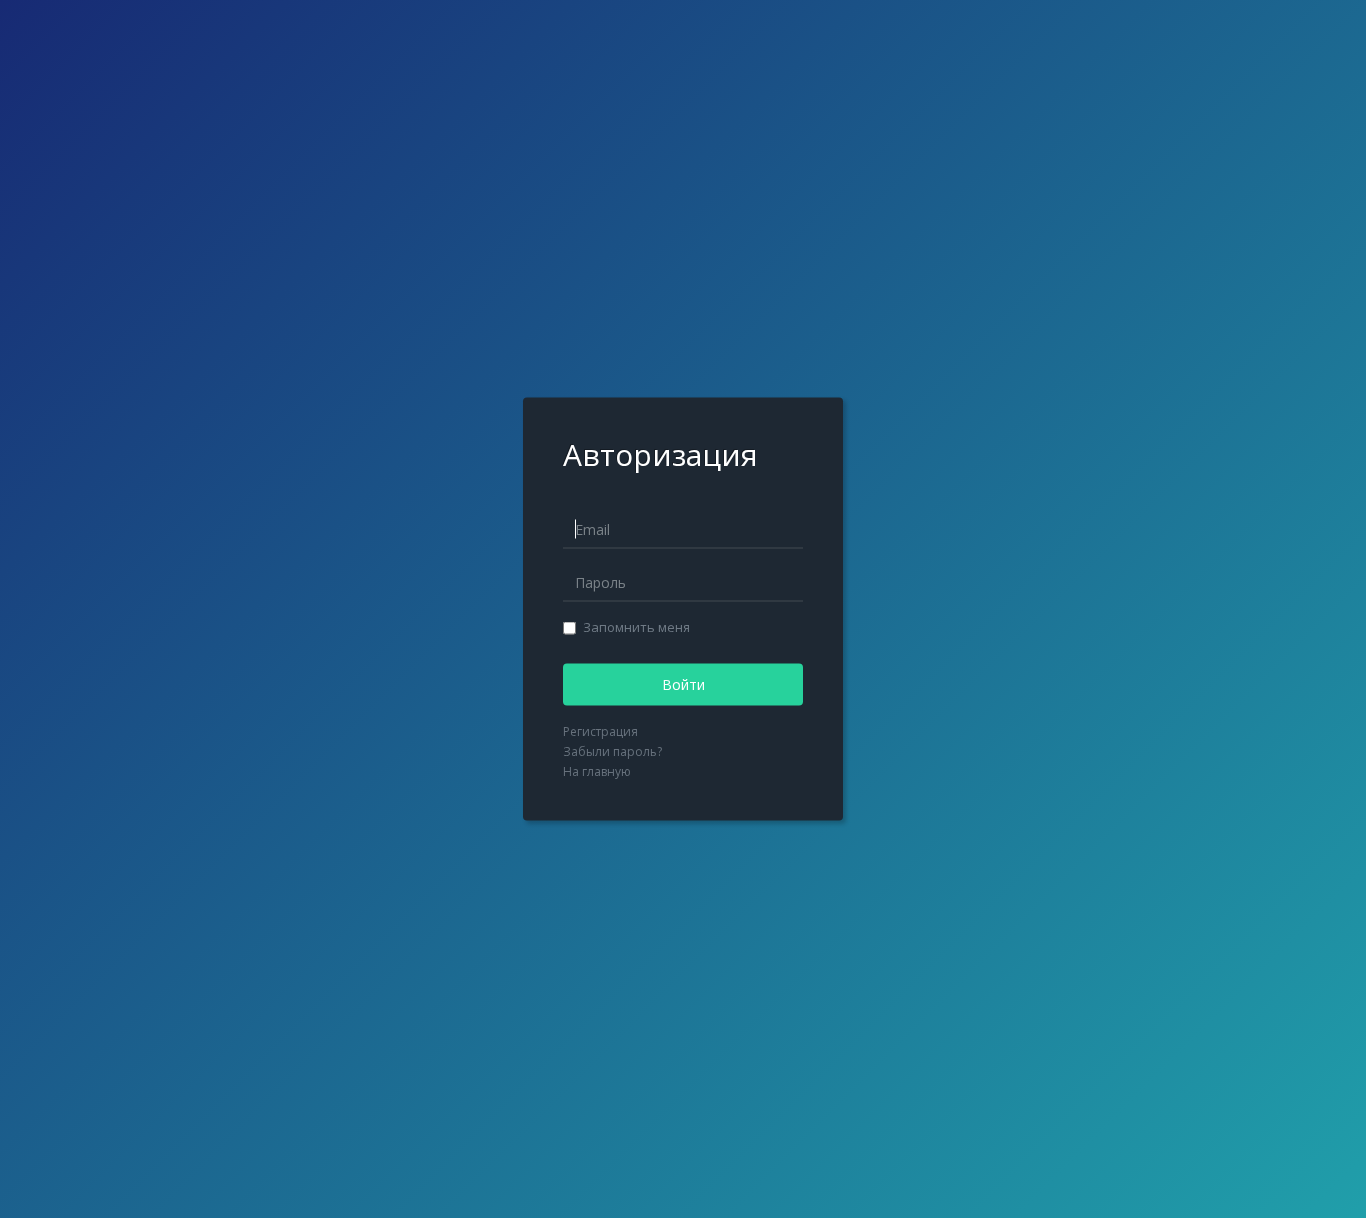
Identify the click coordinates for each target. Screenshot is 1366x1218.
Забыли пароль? (612, 751)
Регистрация (600, 731)
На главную (597, 771)
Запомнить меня (636, 627)
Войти (683, 684)
